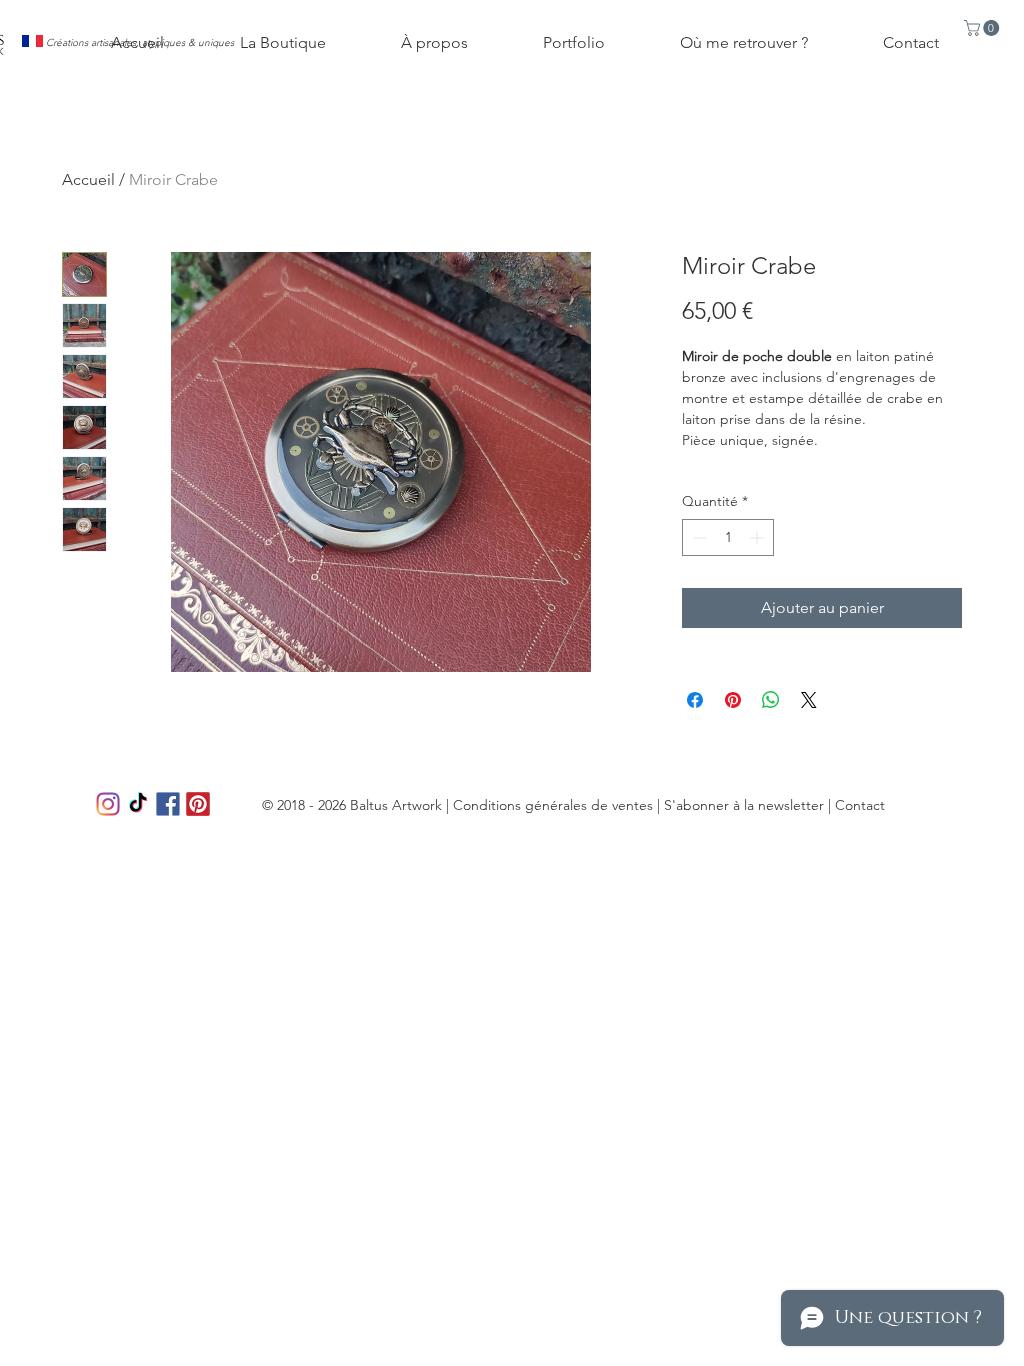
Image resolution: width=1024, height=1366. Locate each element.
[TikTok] (138, 804)
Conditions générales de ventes (553, 805)
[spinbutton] (728, 537)
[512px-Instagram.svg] (108, 804)
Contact (860, 805)
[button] (983, 28)
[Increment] (758, 537)
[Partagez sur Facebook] (695, 700)
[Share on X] (809, 700)
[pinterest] (198, 804)
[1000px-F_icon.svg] (168, 804)
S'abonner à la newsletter (744, 805)
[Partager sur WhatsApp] (771, 700)
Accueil (88, 179)
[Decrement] (697, 537)
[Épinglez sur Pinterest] (733, 700)
